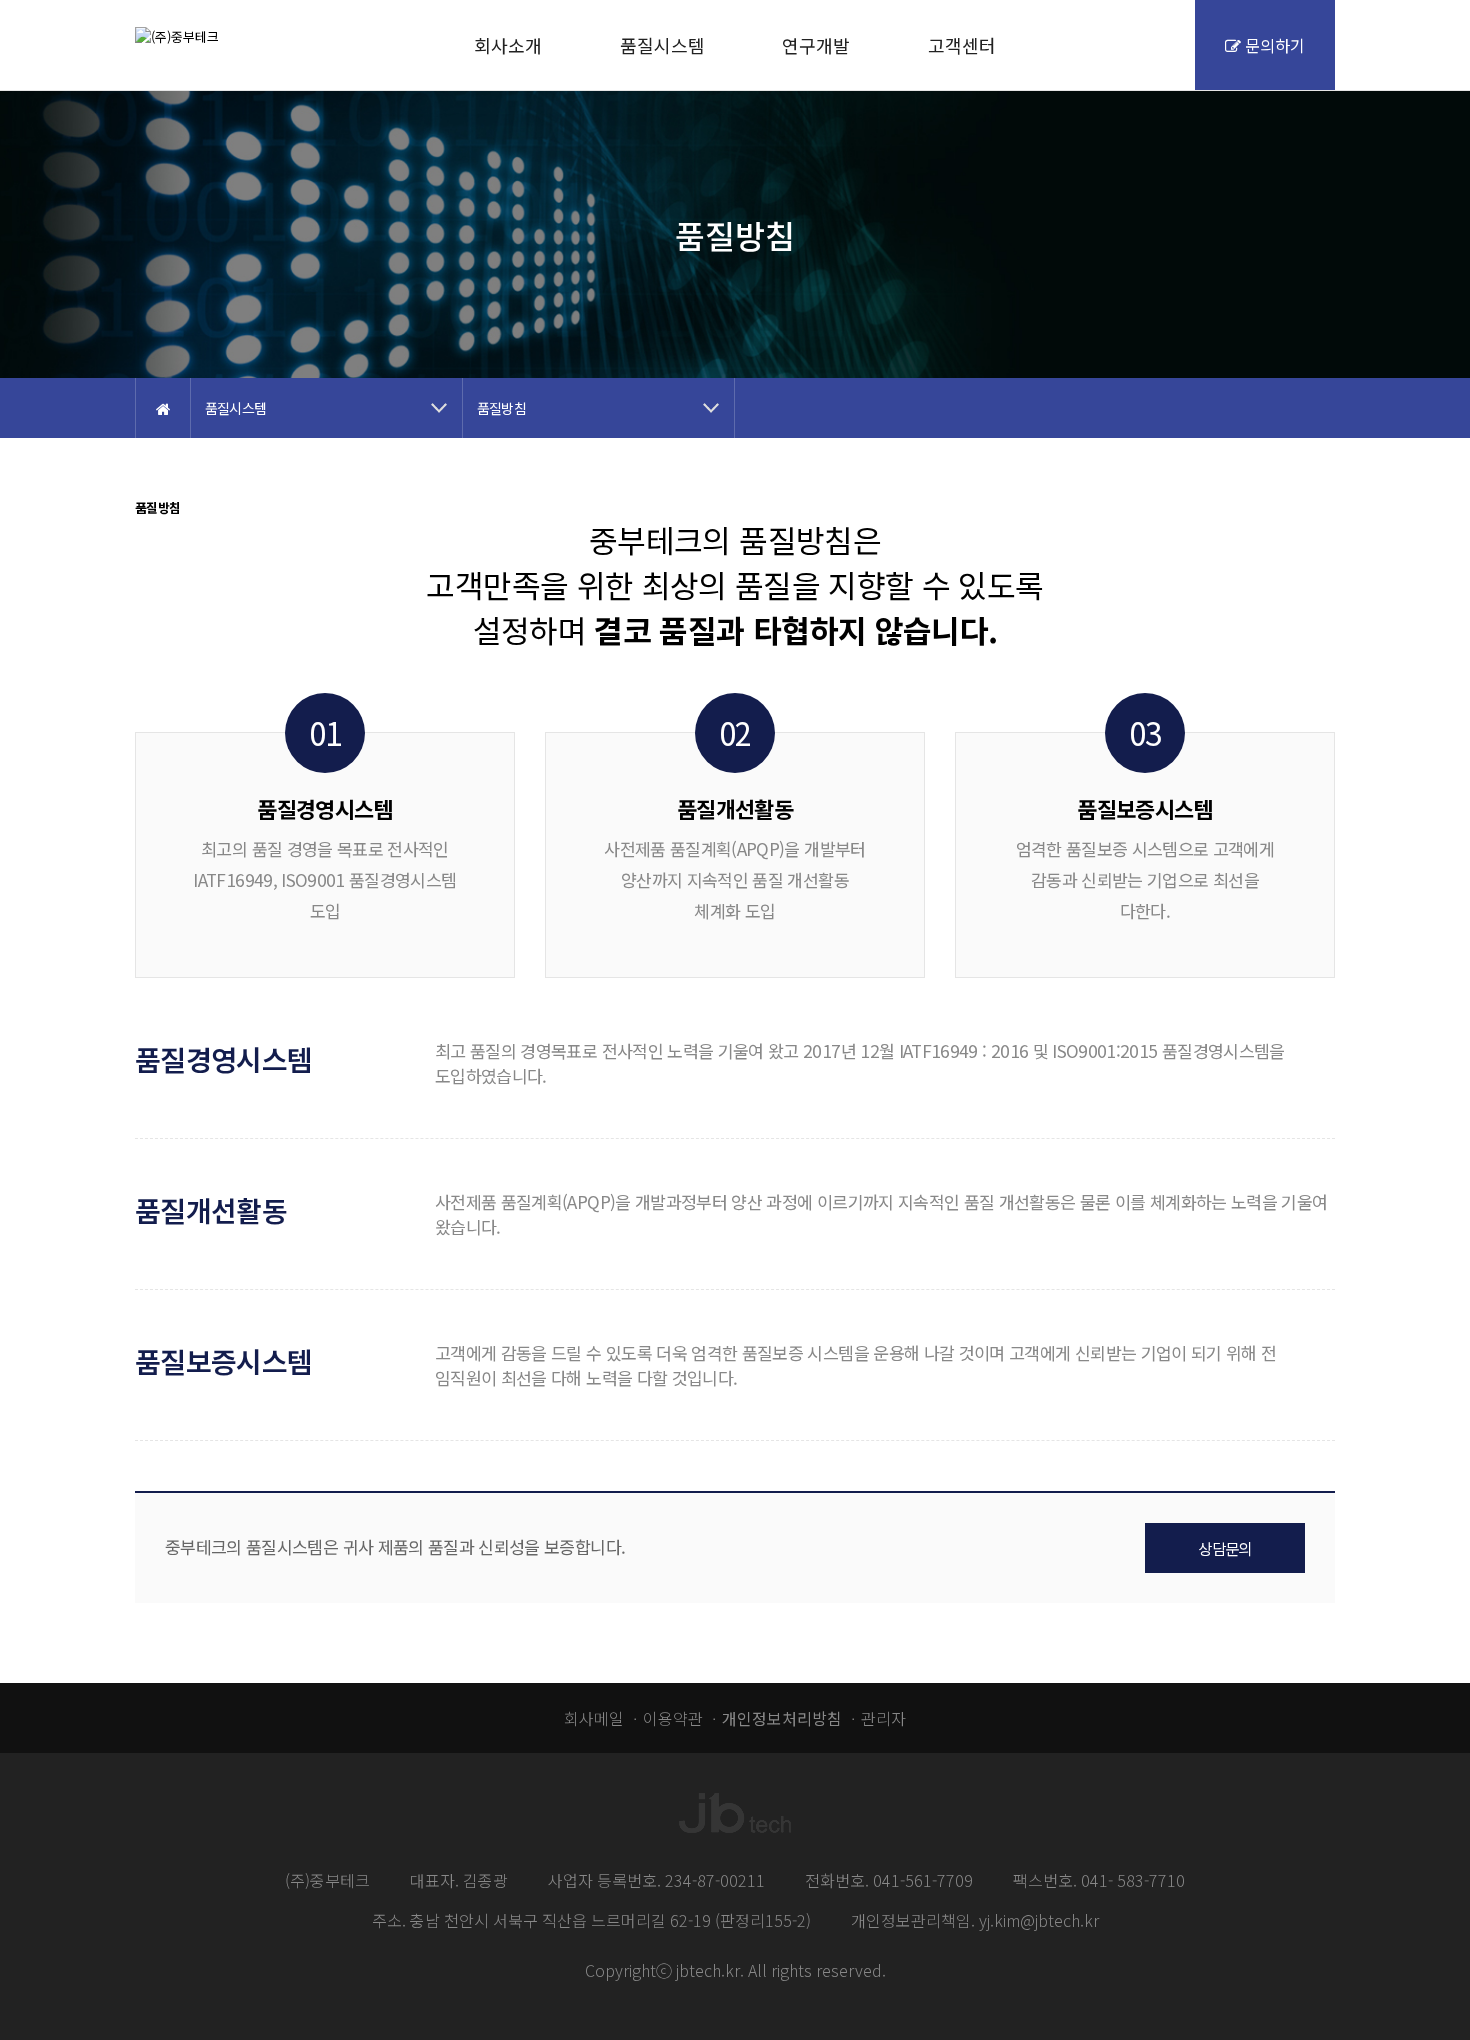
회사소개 (508, 45)
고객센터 (962, 45)
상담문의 (1224, 1548)
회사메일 (594, 1718)
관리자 (883, 1718)
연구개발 (816, 45)
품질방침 (501, 408)
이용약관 (673, 1718)
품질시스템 (662, 45)
